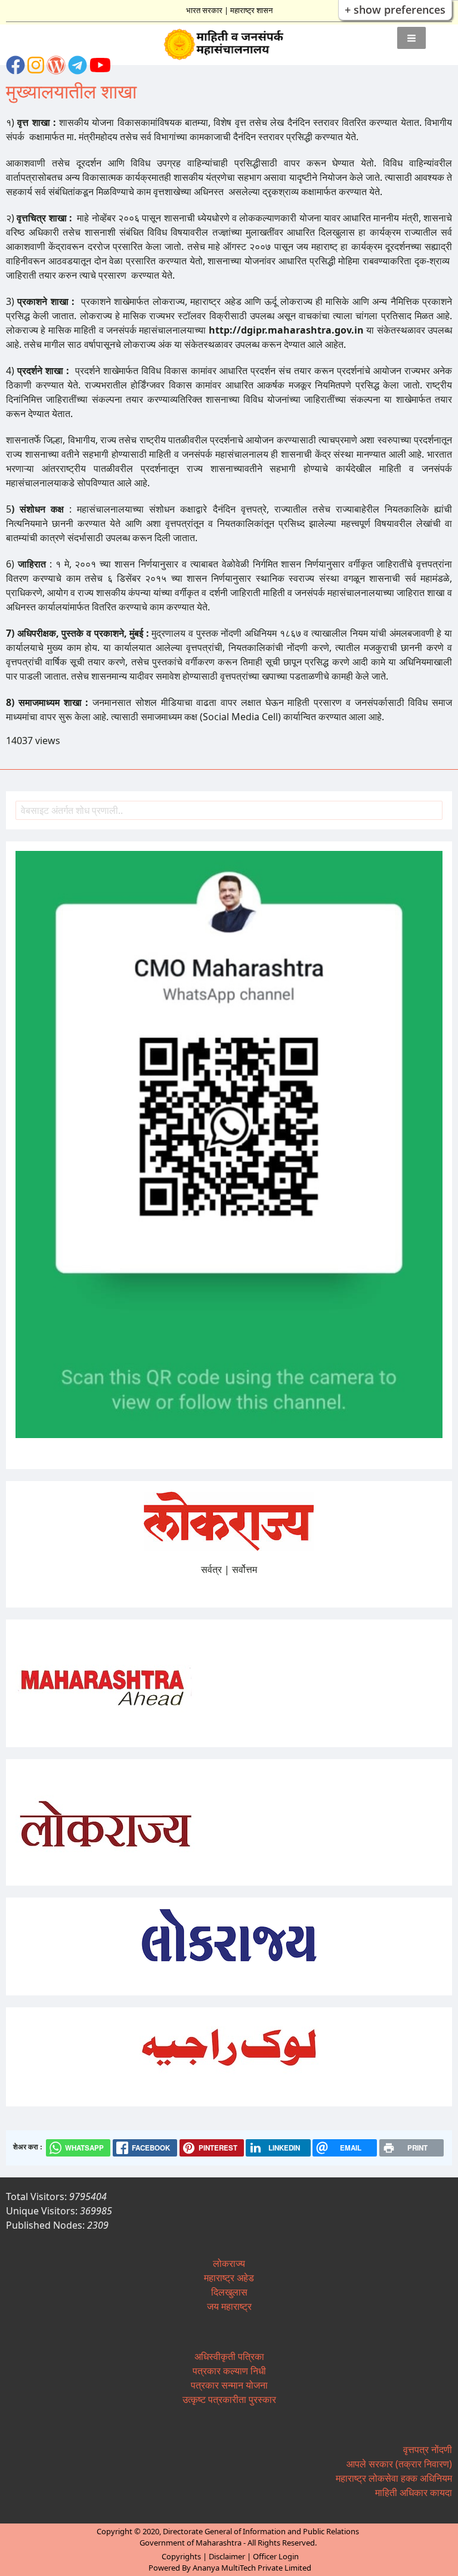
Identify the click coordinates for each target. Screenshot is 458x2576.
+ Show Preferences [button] (395, 10)
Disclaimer (227, 2556)
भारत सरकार (204, 10)
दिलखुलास (229, 2292)
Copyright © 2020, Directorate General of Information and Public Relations (228, 2531)
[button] (411, 38)
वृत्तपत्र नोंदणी (428, 2449)
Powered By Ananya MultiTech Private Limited (230, 2568)
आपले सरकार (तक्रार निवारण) (399, 2464)
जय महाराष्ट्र (229, 2306)
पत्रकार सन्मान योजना (229, 2385)
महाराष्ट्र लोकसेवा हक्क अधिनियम (394, 2478)
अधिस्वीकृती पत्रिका (229, 2356)
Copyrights (181, 2556)
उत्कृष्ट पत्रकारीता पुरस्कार (229, 2399)
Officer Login (276, 2556)
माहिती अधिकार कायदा (414, 2492)
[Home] (229, 45)
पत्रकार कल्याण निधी (229, 2371)
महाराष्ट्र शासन (251, 10)
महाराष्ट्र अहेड (229, 2278)
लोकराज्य (229, 2263)
